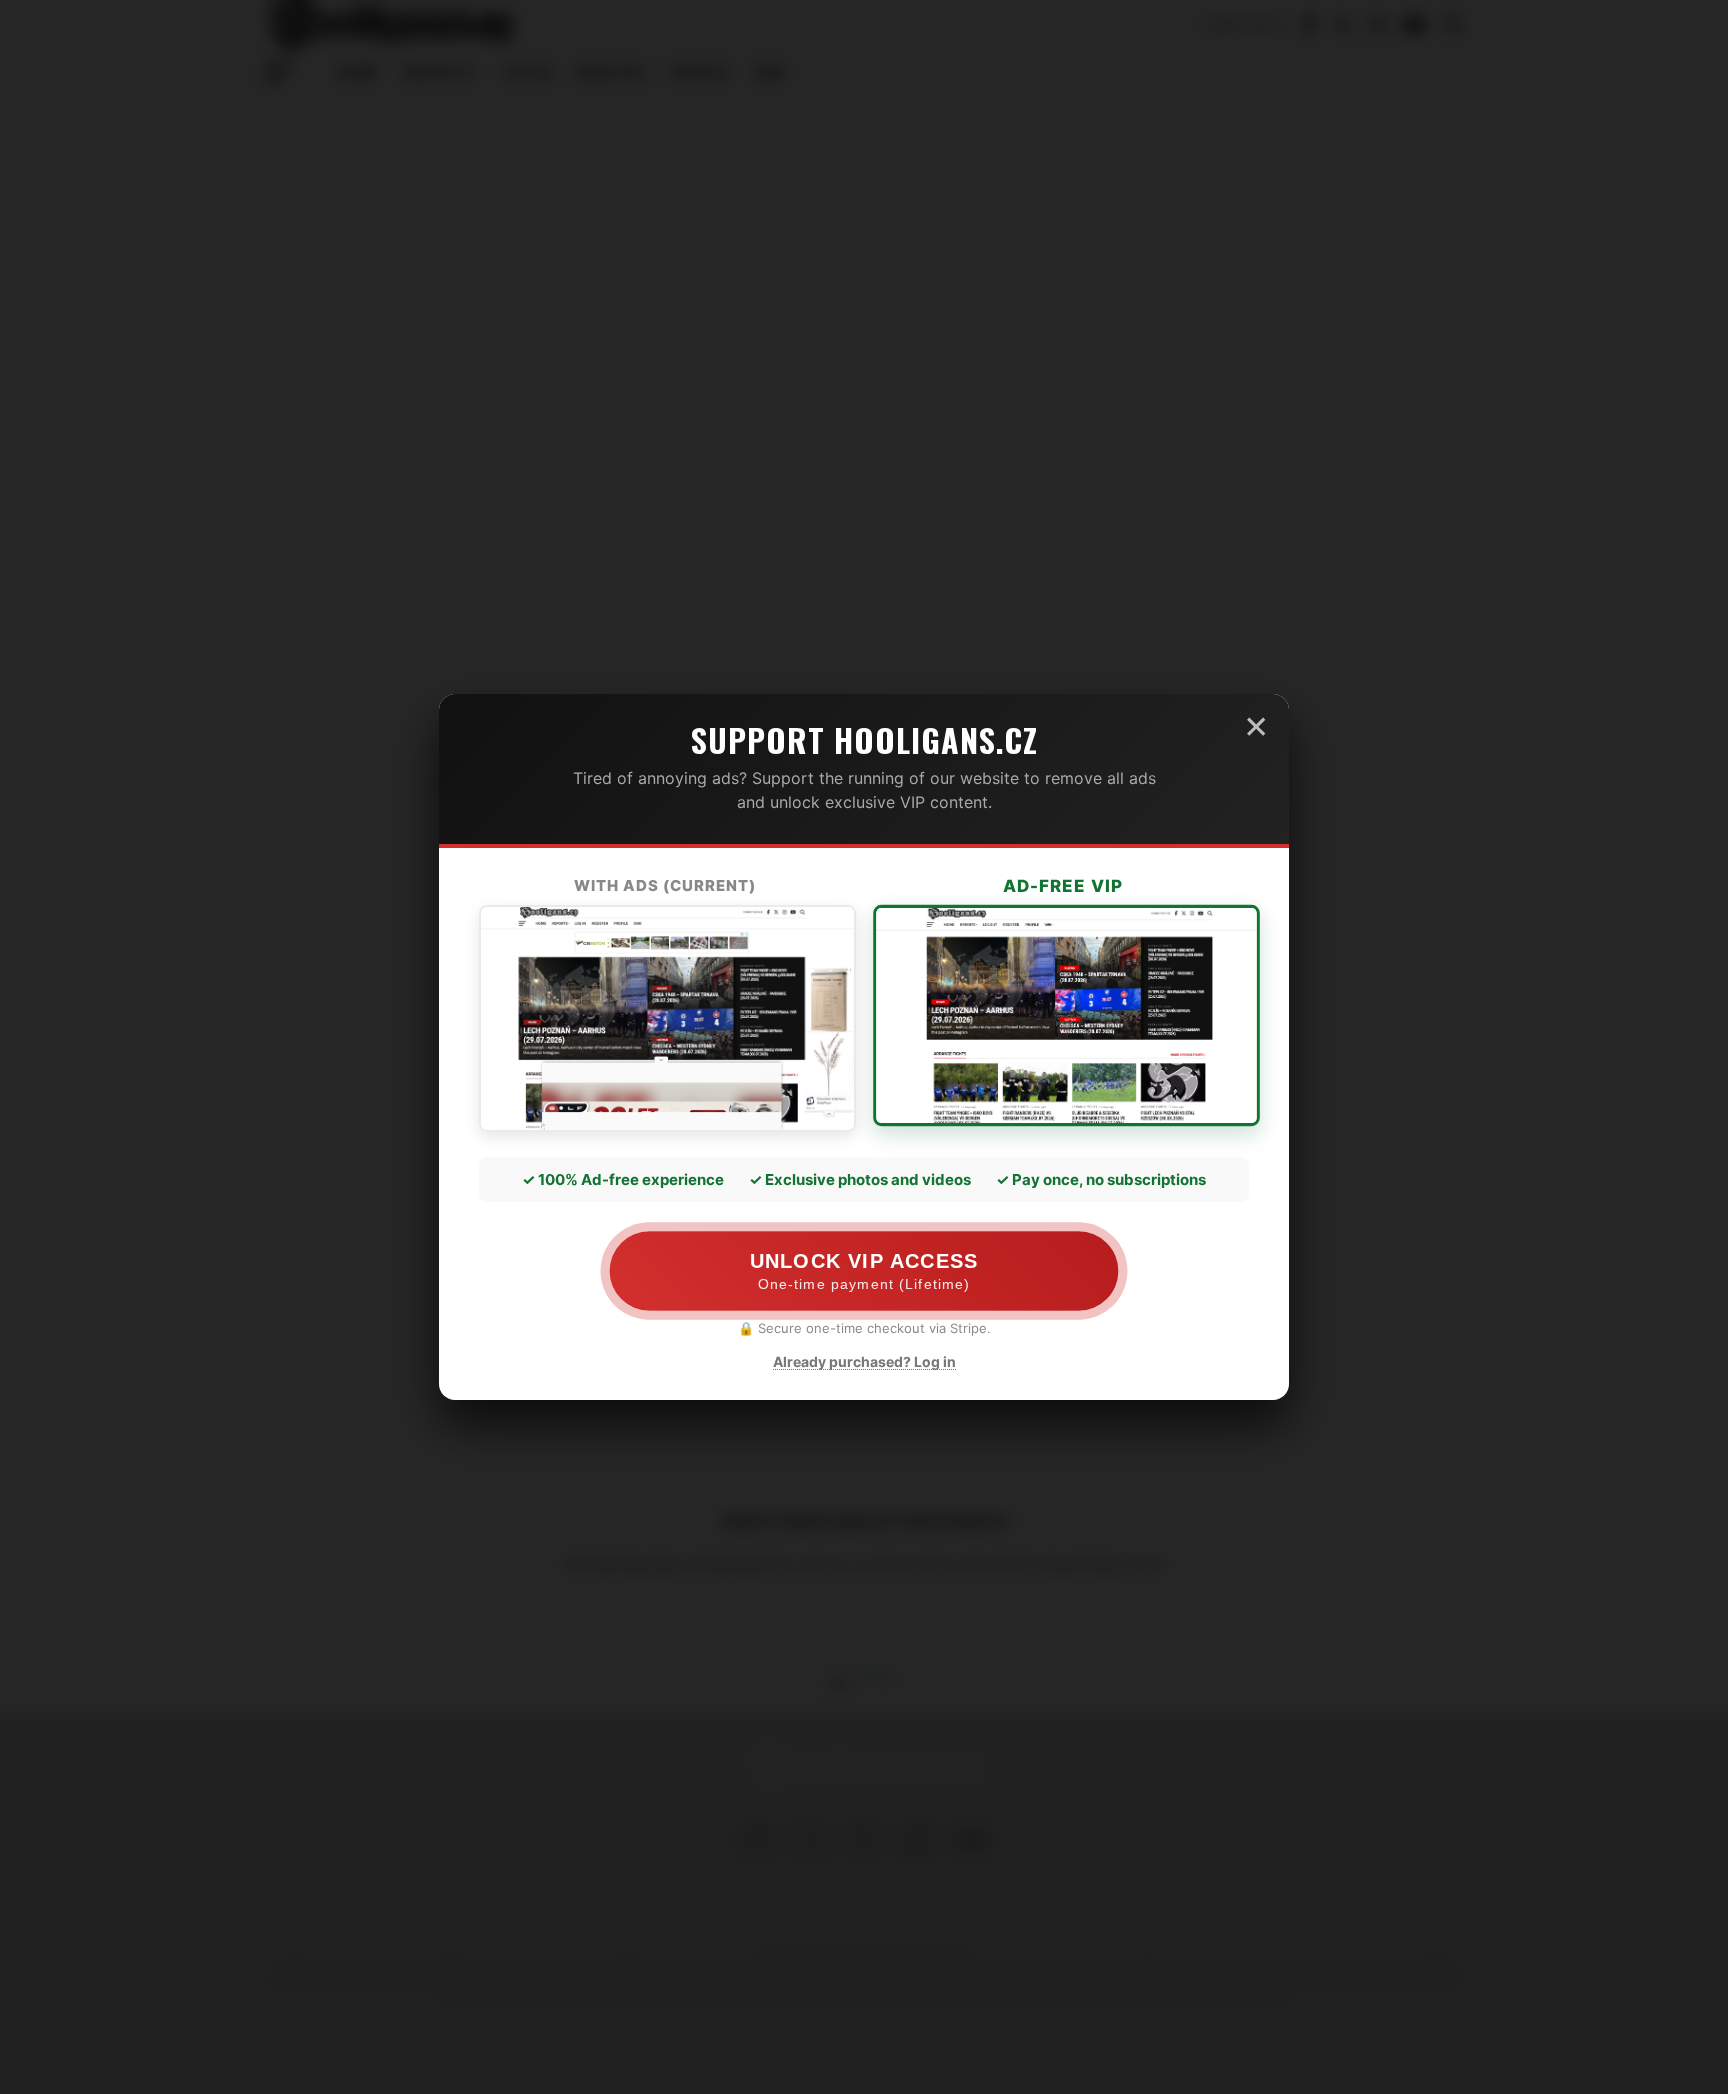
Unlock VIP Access (863, 1271)
